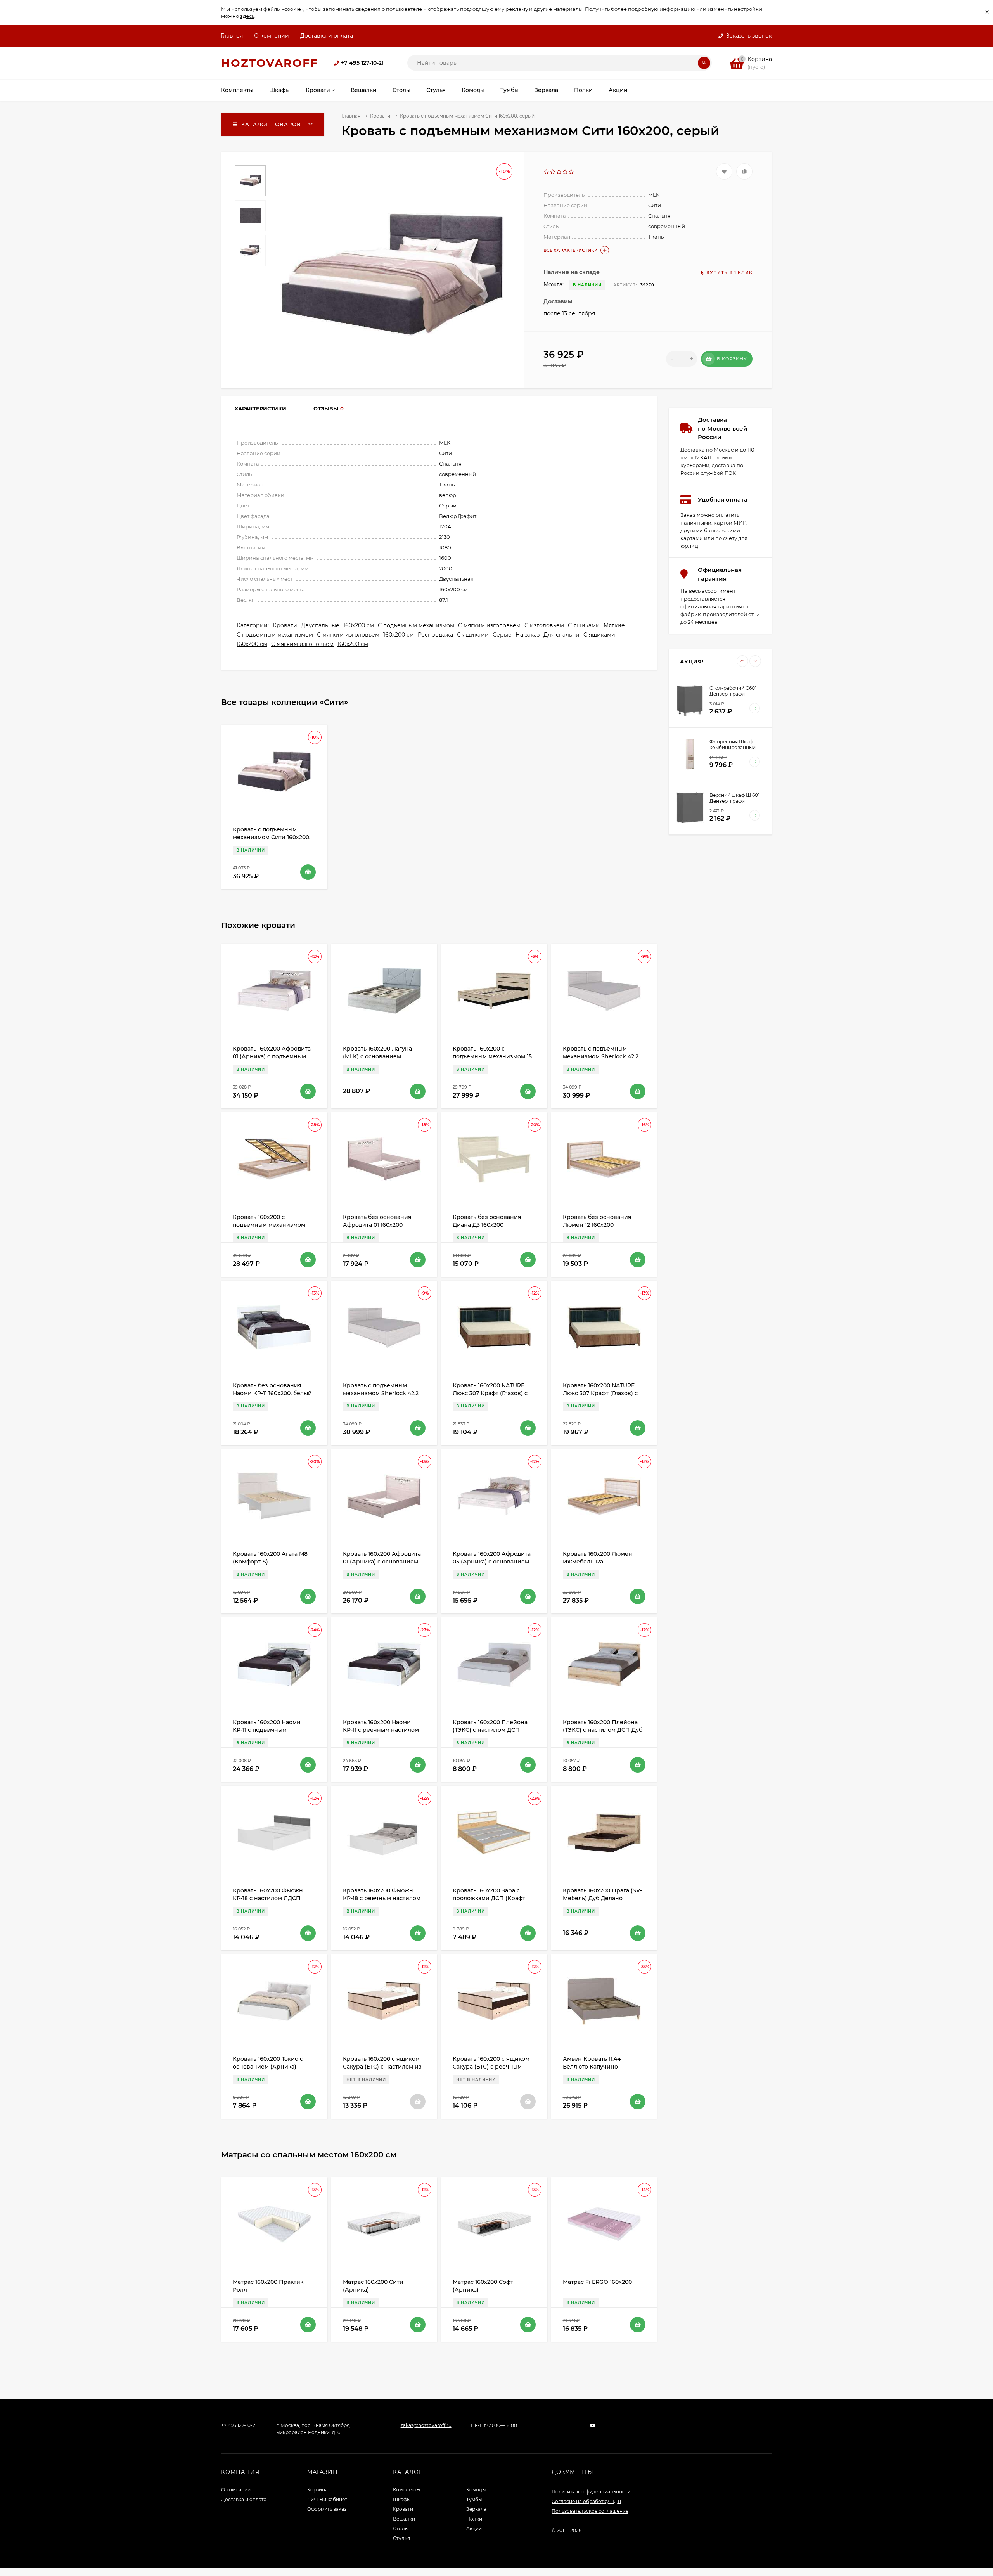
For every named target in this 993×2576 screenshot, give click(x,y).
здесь (247, 16)
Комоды (476, 2490)
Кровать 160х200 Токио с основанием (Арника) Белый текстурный (268, 2067)
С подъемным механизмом (416, 625)
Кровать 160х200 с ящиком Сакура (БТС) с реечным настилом (491, 2067)
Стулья (401, 2538)
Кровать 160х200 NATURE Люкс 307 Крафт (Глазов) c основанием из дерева (490, 1393)
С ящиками (584, 625)
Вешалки (404, 2519)
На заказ (528, 635)
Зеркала (476, 2509)
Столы (401, 2528)
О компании (272, 36)
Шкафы (402, 2499)
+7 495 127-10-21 (362, 63)
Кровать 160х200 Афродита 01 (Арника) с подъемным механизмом (272, 1056)
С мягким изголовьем (489, 625)
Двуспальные (320, 625)
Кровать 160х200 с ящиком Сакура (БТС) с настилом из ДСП (382, 2067)
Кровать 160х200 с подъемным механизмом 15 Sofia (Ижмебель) (492, 1056)
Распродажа (435, 635)
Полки (474, 2519)
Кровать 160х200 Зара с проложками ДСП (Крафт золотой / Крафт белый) (489, 1898)
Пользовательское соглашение (590, 2511)
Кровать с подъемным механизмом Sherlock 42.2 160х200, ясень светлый (601, 1056)
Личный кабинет (327, 2499)
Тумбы (474, 2499)
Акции (474, 2528)
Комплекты (407, 2490)
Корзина (317, 2490)
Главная (232, 36)
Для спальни (561, 635)
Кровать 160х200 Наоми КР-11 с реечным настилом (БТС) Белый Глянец (381, 1730)
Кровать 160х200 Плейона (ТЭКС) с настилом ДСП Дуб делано (603, 1730)
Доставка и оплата (327, 36)
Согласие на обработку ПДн (586, 2501)
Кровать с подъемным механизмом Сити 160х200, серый (272, 837)
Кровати (380, 116)
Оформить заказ (327, 2509)
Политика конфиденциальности (591, 2492)
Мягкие (614, 625)
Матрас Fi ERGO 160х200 (597, 2282)
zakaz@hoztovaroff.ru (426, 2425)
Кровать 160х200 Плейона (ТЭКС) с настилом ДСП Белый (490, 1730)
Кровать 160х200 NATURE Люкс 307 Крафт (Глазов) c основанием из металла (600, 1393)
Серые (502, 635)
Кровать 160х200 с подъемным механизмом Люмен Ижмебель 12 (269, 1225)
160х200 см (359, 625)
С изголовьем (544, 625)
